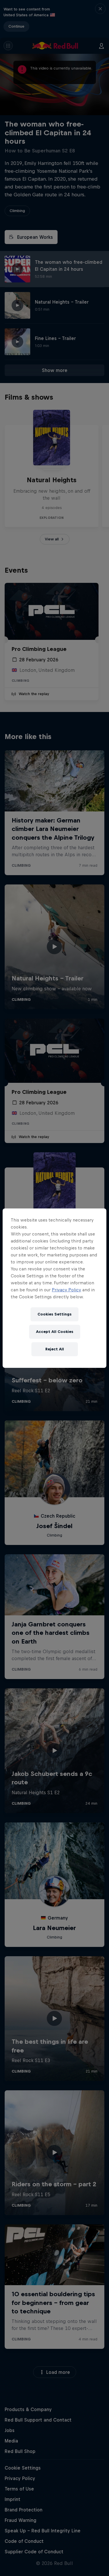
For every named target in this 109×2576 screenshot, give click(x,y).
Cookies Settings (54, 1314)
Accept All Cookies (55, 1332)
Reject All (55, 1349)
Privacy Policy (66, 1290)
